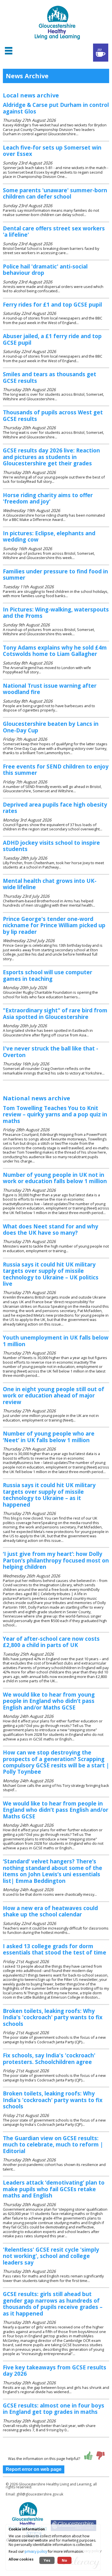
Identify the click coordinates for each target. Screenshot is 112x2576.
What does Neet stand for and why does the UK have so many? (51, 1229)
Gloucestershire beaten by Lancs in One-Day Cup (51, 727)
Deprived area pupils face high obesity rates (55, 808)
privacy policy (36, 2552)
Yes (47, 2560)
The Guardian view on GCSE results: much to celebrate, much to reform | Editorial (53, 2144)
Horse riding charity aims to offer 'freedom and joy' (48, 498)
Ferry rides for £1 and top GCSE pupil (52, 304)
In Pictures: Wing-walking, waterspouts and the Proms (56, 612)
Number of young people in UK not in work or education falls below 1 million (55, 1178)
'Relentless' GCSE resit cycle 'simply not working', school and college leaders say (51, 2256)
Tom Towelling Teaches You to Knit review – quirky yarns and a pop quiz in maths (55, 1114)
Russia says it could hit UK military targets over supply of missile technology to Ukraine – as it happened (49, 1495)
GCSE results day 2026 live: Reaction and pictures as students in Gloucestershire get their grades (51, 457)
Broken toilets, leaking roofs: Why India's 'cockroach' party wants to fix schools (53, 2017)
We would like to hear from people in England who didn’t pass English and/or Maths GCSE (56, 1810)
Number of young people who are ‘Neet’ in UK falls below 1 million (49, 1437)
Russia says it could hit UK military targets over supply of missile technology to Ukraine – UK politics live (51, 1274)
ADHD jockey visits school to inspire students (51, 846)
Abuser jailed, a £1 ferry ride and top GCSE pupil (52, 339)
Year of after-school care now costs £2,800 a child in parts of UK (51, 1642)
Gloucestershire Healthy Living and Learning (55, 2484)
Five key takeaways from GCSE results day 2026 (55, 2370)
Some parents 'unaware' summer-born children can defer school (55, 193)
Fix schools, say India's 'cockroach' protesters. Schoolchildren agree (49, 2058)
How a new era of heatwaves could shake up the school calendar (50, 1911)
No (64, 2560)
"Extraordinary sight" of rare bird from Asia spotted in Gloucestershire (55, 1013)
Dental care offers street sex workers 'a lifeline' (54, 231)
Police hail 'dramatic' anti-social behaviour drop (45, 269)
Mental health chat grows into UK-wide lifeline (50, 884)
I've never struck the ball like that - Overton (51, 1051)
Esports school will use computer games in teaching (48, 975)
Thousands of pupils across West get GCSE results (53, 415)
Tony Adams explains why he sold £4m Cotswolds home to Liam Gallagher (55, 651)
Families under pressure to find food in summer (55, 574)
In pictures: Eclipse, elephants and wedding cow (49, 536)
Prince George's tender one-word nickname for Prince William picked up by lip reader (54, 925)
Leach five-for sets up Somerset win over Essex (52, 151)
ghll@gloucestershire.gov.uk (40, 2494)
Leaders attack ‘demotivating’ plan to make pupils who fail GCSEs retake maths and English (54, 2189)
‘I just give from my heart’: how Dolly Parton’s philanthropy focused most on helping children (56, 1560)
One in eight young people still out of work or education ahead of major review (54, 1395)
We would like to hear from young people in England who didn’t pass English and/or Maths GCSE (49, 1701)
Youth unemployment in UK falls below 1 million (56, 1341)
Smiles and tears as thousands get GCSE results (50, 377)
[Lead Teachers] (101, 53)
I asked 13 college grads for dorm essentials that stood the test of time (55, 1949)
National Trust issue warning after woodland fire (50, 689)
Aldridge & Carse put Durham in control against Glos (56, 108)
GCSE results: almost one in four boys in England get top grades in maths (54, 2409)
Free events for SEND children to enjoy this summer (56, 770)
